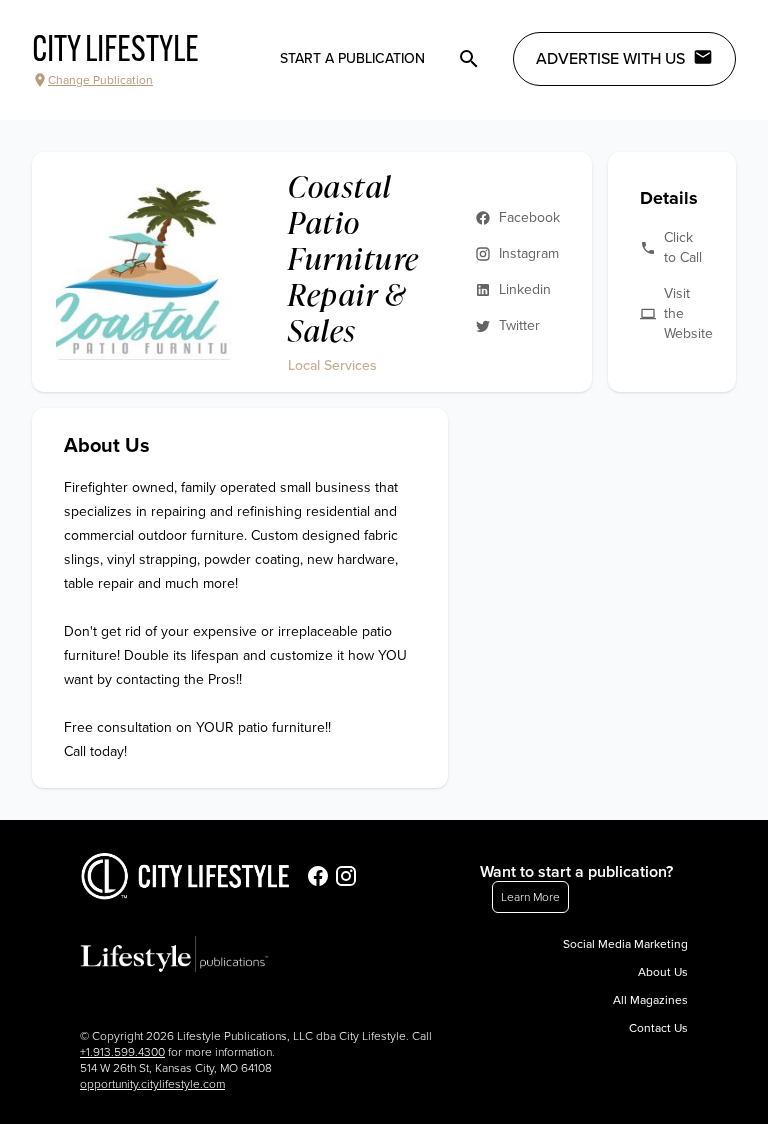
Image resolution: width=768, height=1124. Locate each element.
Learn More (530, 897)
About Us (663, 972)
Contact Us (658, 1028)
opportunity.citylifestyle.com (152, 1084)
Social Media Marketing (625, 944)
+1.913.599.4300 (122, 1052)
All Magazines (650, 1000)
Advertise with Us (610, 59)
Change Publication (100, 80)
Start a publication (352, 58)
